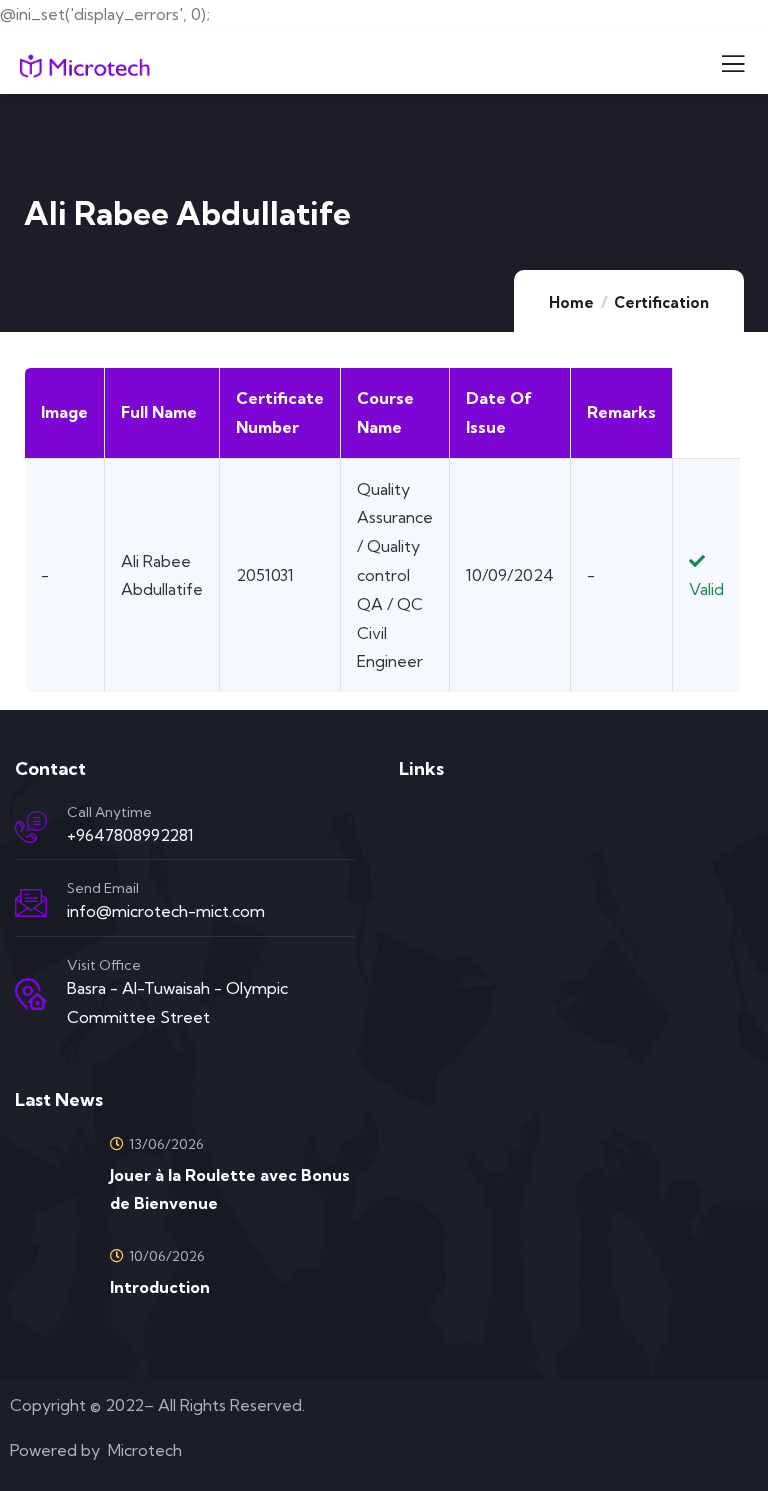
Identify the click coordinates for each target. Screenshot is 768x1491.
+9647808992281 (130, 835)
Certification (661, 302)
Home (571, 302)
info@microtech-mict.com (166, 911)
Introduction (160, 1287)
